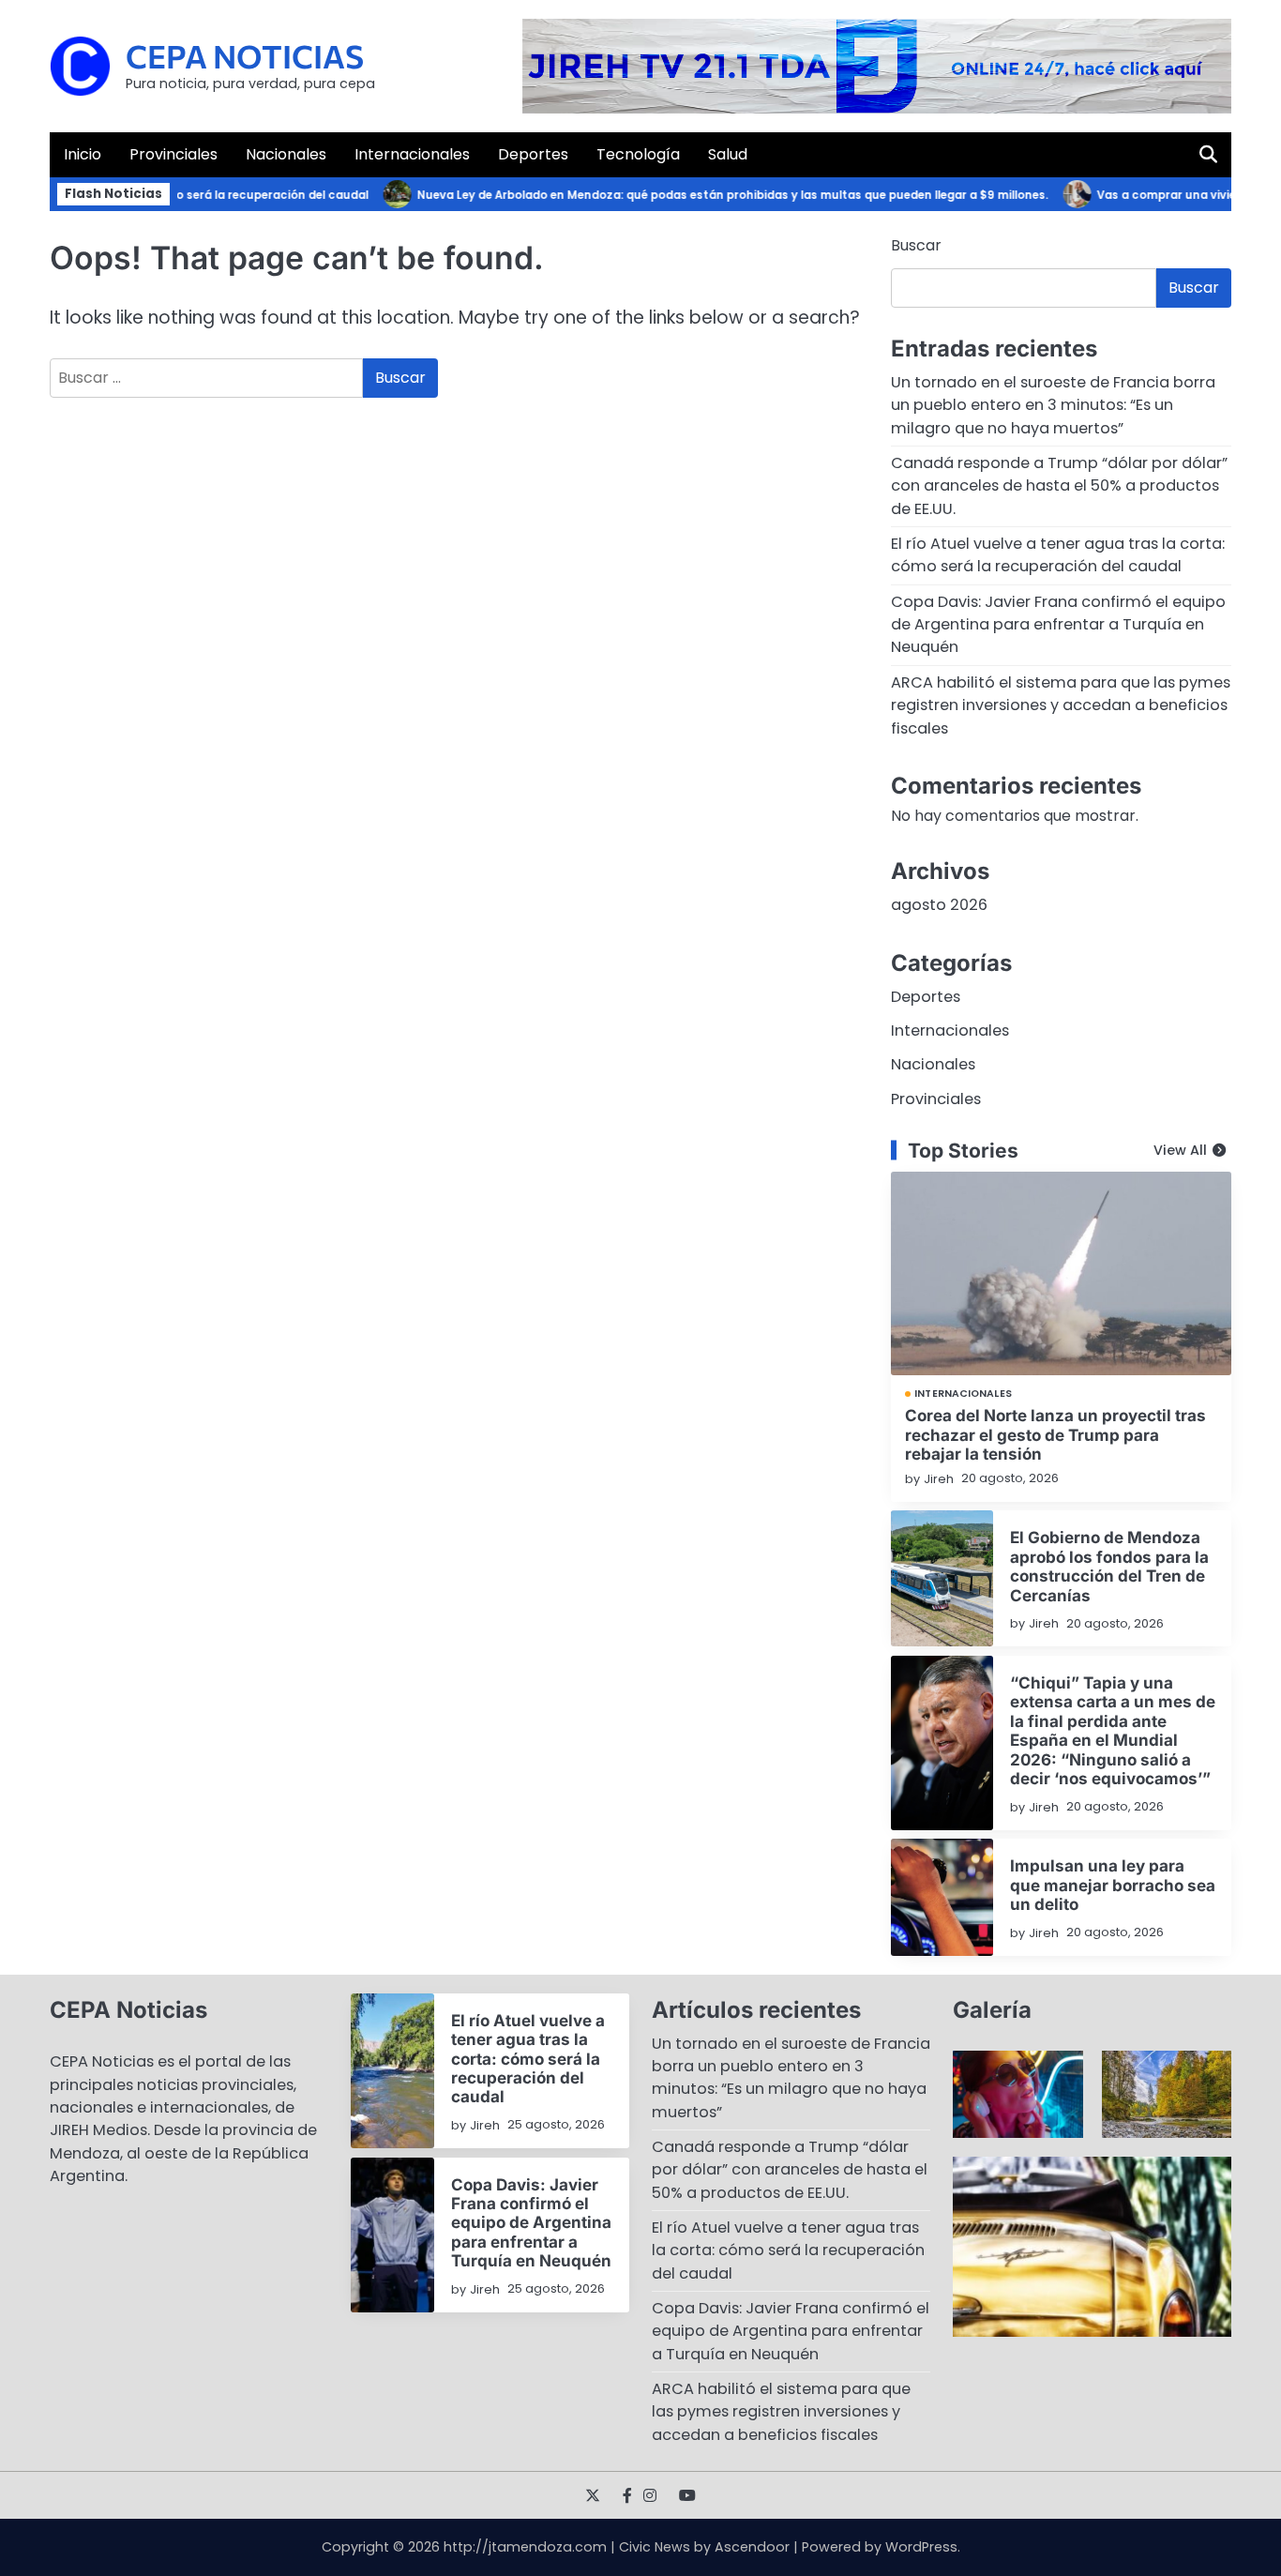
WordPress (921, 2547)
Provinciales (173, 154)
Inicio (83, 154)
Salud (728, 154)
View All (1180, 1150)
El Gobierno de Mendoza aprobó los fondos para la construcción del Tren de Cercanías (1109, 1566)
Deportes (533, 154)
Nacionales (286, 154)
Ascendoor (752, 2547)
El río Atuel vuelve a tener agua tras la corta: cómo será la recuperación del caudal (1058, 555)
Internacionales (412, 154)
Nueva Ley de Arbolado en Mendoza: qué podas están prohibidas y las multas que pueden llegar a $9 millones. (706, 195)
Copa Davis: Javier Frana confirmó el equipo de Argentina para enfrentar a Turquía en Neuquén (1058, 625)
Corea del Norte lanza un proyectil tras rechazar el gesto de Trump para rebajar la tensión (1055, 1434)
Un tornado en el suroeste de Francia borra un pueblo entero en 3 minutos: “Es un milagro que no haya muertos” (1053, 405)
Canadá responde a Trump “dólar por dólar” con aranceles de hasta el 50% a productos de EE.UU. (1059, 486)
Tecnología (638, 154)
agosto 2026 (939, 905)
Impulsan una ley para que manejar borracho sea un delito (1113, 1885)
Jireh (939, 1479)
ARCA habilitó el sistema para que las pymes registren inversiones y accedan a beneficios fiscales (1061, 705)
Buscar (916, 245)
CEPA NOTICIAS (245, 56)
